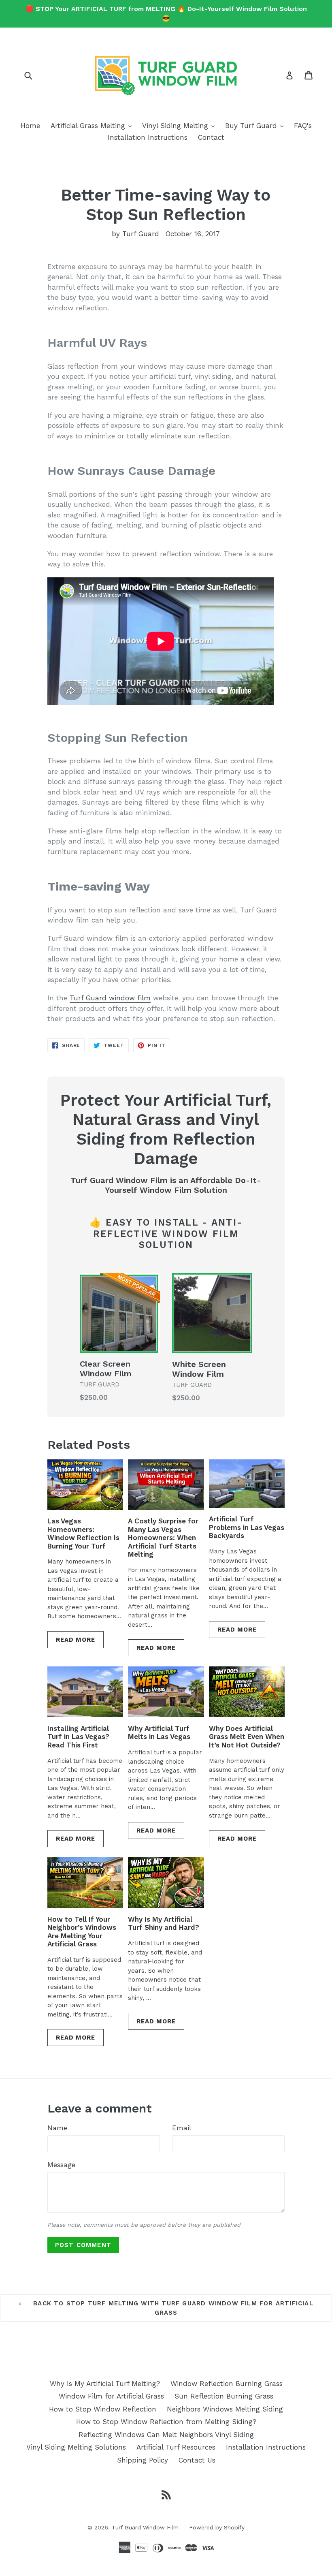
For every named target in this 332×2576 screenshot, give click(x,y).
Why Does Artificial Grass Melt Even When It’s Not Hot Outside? (247, 1737)
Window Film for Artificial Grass (111, 2396)
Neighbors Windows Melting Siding (225, 2409)
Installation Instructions (148, 137)
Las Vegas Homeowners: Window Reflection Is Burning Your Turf (83, 1533)
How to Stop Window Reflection (103, 2409)
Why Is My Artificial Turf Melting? (105, 2384)
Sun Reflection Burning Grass (224, 2396)
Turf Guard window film (110, 998)
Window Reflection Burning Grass (227, 2384)
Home (30, 126)
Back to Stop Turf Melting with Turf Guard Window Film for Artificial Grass (172, 2308)
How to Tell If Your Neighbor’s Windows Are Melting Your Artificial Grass (82, 1932)
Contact (211, 137)
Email (182, 2128)
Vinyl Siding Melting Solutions (76, 2447)
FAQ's (303, 126)
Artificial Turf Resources (176, 2447)
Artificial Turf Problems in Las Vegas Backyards (247, 1527)
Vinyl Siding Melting (180, 125)
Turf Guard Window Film (145, 2527)
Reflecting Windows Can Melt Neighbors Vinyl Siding (166, 2435)
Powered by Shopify (217, 2527)
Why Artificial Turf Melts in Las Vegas (159, 1732)
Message (61, 2165)
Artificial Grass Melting (93, 125)
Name (57, 2128)
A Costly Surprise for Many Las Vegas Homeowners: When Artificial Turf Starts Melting (163, 1538)
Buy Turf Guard (256, 125)
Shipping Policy (143, 2460)
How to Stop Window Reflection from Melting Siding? (166, 2422)
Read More (76, 1640)
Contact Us (197, 2460)
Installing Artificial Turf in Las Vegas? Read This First (78, 1737)
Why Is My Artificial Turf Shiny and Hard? (164, 1923)
